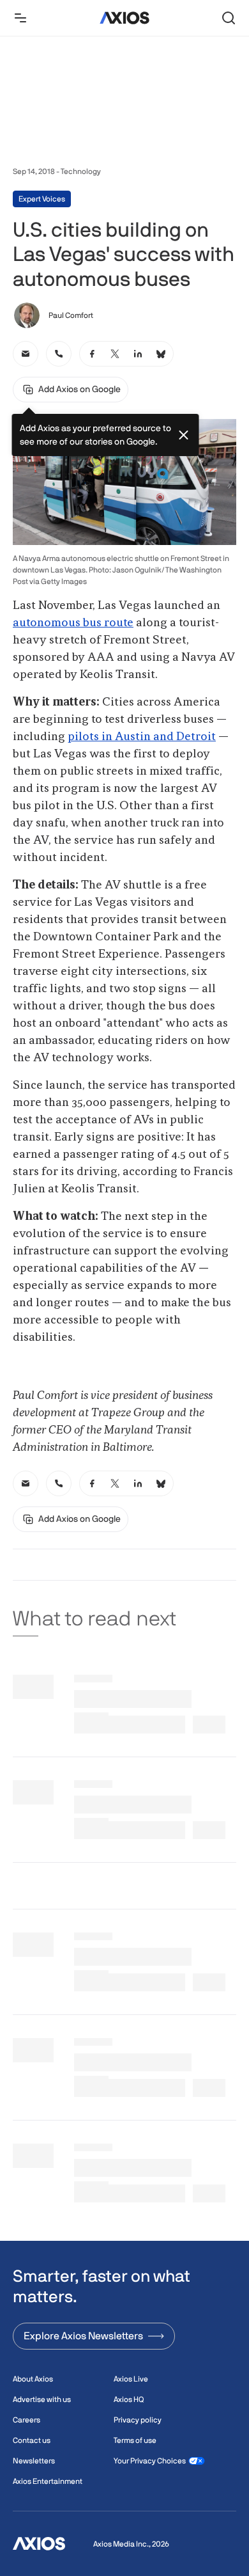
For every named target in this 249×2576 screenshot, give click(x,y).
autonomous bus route (73, 623)
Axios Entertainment (48, 2481)
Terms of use (135, 2440)
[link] (26, 354)
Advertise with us (42, 2399)
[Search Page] (229, 18)
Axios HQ (129, 2399)
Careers (26, 2420)
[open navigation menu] (20, 18)
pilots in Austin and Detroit (142, 737)
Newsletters (34, 2461)
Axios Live (131, 2379)
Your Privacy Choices (150, 2461)
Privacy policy (138, 2420)
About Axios (33, 2379)
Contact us (32, 2440)
